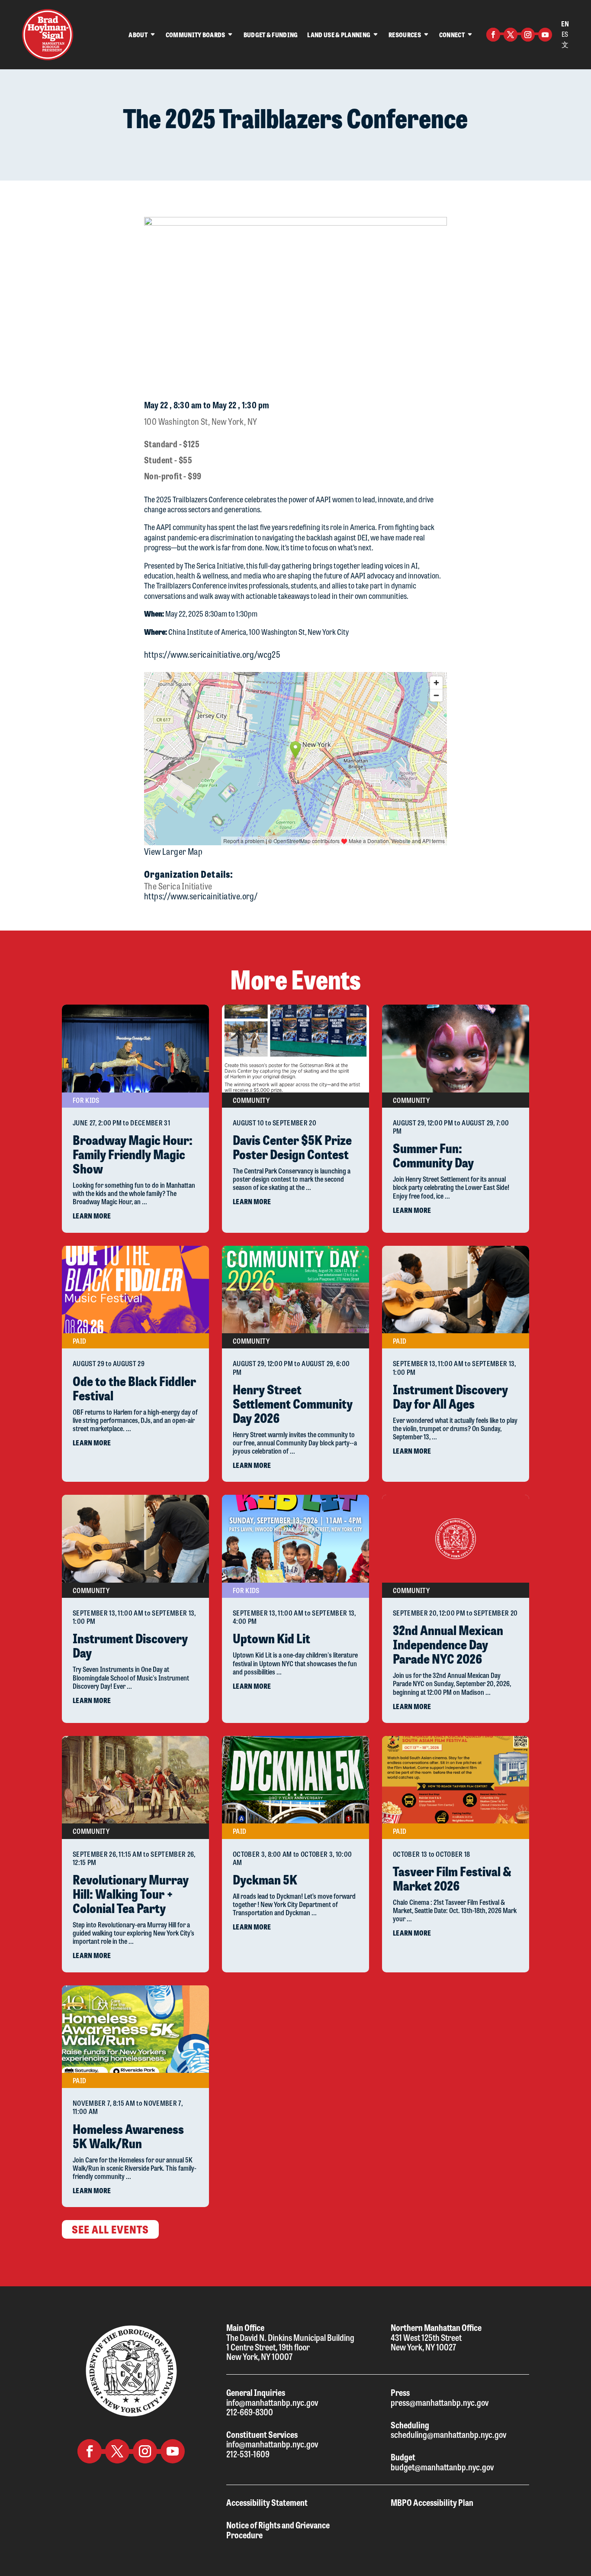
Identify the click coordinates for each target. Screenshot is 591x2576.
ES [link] (565, 34)
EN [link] (565, 24)
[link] (48, 35)
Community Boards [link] (196, 35)
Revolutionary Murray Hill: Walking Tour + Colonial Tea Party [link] (131, 1893)
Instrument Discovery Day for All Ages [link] (450, 1396)
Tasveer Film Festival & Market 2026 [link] (452, 1878)
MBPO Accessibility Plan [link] (432, 2502)
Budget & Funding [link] (271, 35)
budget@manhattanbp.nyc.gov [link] (442, 2467)
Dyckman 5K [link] (265, 1879)
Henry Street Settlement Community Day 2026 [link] (293, 1403)
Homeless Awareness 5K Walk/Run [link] (128, 2136)
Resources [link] (405, 35)
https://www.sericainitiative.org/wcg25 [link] (212, 654)
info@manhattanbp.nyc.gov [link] (272, 2402)
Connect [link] (452, 35)
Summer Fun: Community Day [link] (433, 1155)
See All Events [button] (110, 2229)
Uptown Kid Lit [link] (271, 1638)
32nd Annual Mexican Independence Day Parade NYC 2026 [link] (448, 1644)
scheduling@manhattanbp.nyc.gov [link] (448, 2434)
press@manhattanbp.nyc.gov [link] (440, 2402)
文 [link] (565, 44)
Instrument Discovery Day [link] (130, 1645)
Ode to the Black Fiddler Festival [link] (134, 1388)
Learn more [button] (92, 1216)
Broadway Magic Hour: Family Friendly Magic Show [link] (133, 1154)
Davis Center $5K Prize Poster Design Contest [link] (292, 1147)
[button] (493, 35)
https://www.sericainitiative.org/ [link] (201, 896)
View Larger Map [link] (173, 851)
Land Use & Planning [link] (339, 35)
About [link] (138, 35)
